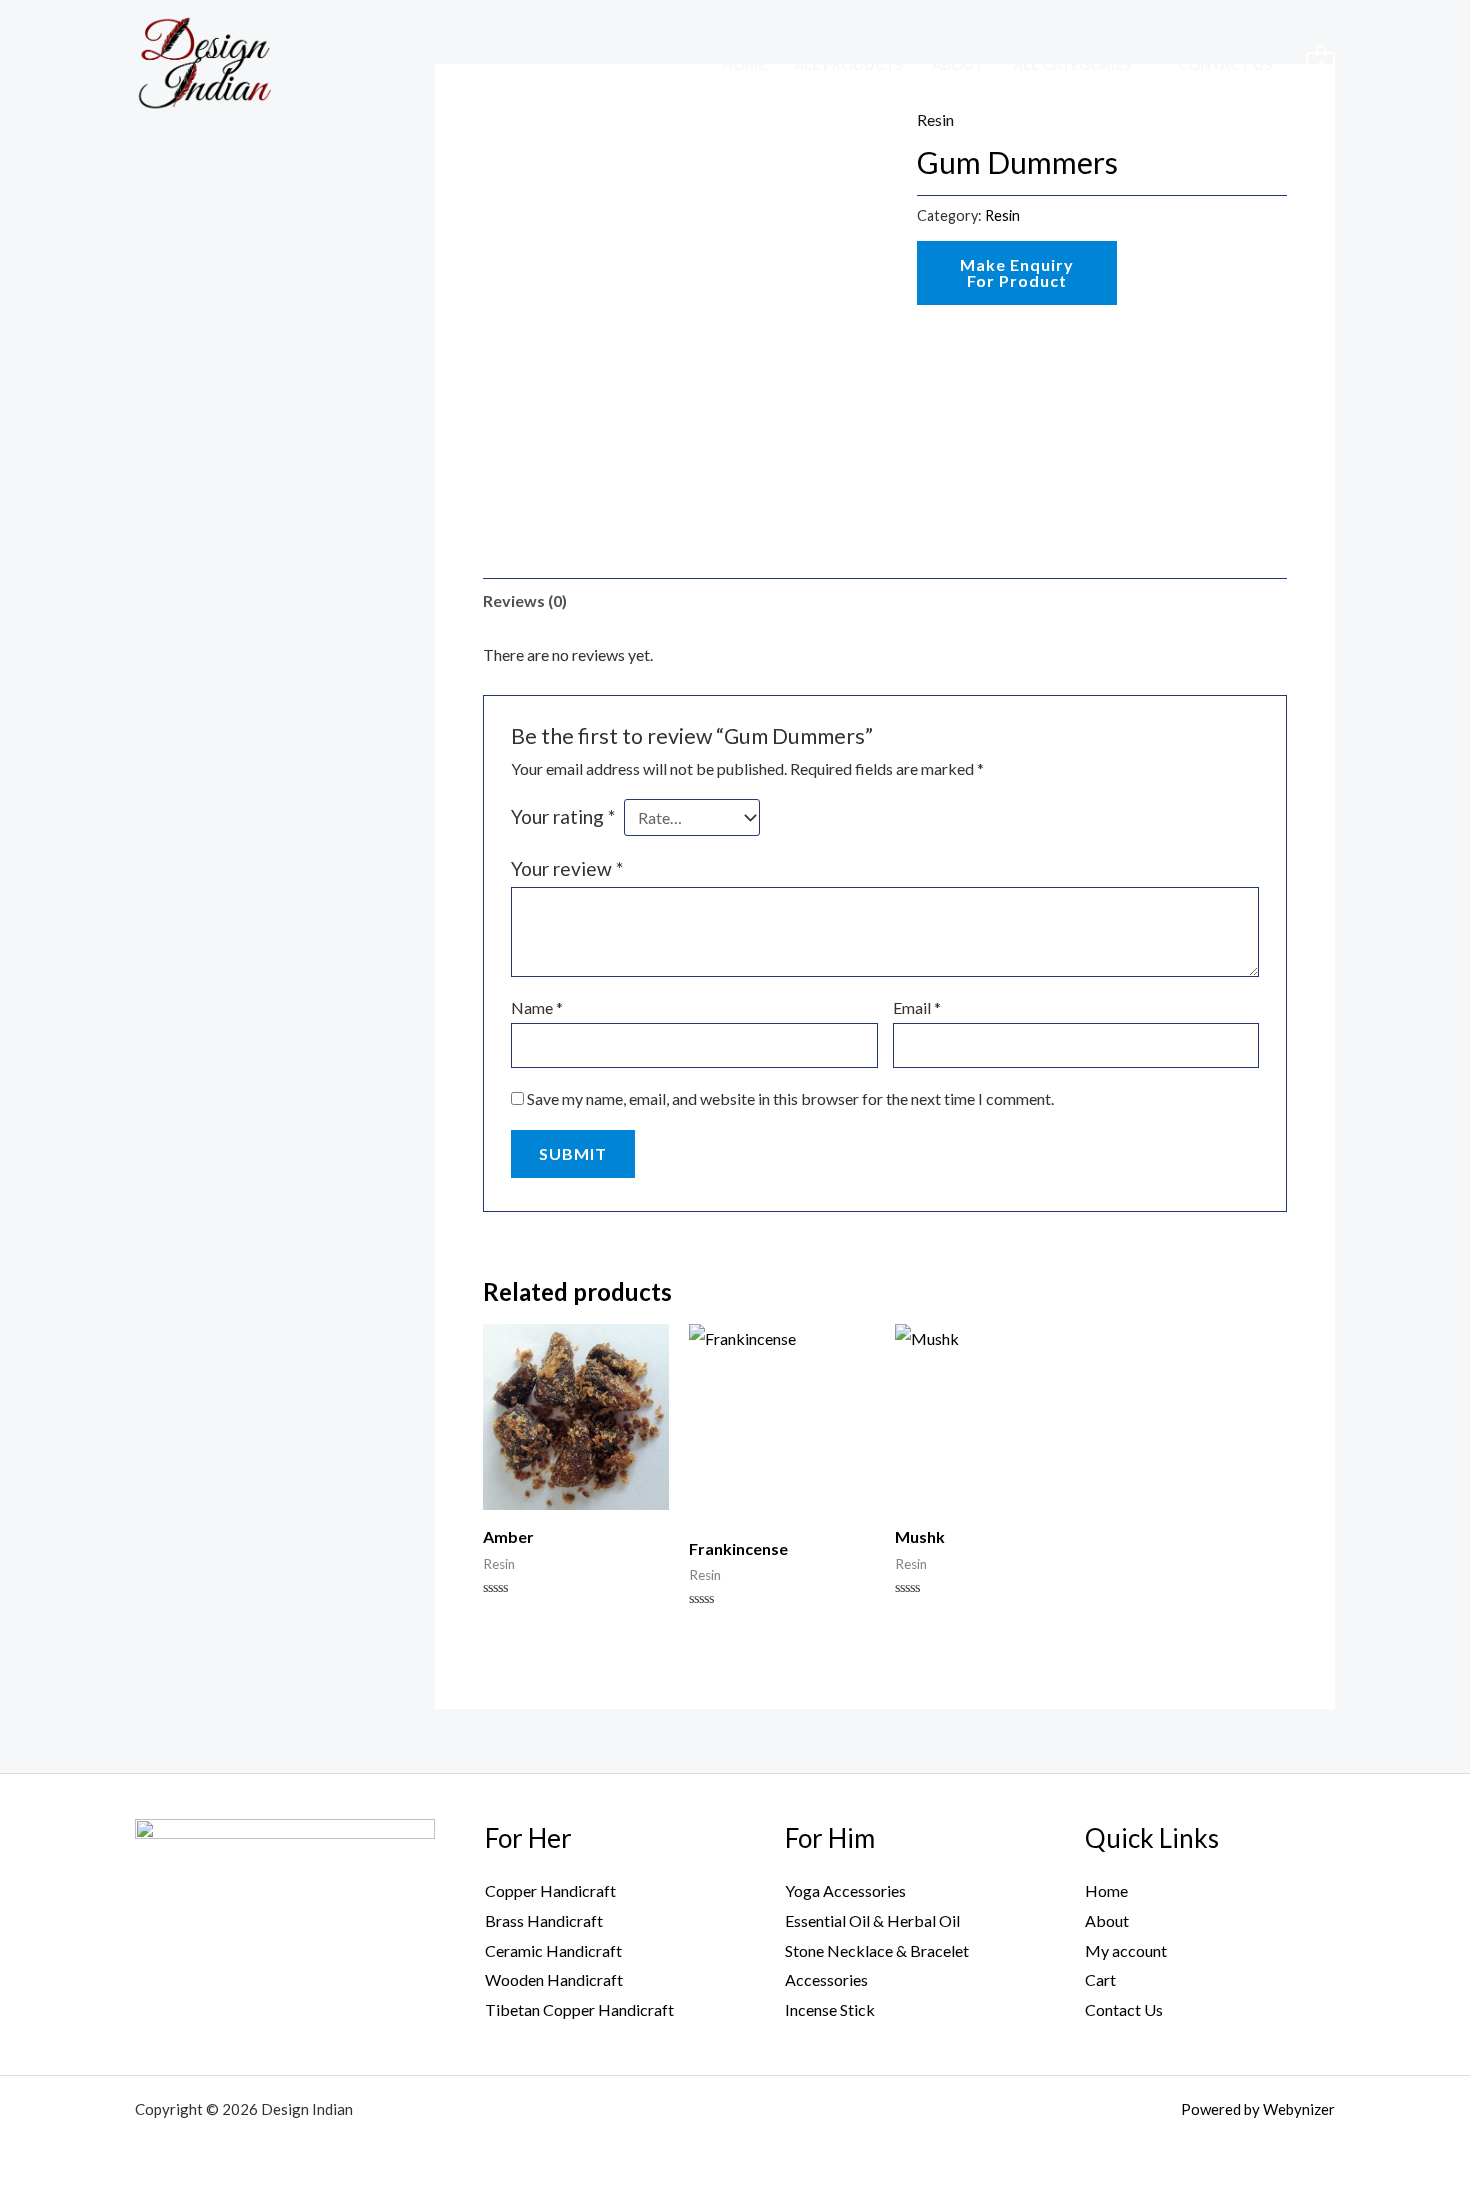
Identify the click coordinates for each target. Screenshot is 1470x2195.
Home (744, 64)
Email (917, 1007)
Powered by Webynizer (1258, 2109)
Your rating (563, 816)
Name (537, 1007)
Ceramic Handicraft (553, 1950)
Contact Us (1225, 64)
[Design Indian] (203, 61)
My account (1126, 1950)
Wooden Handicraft (554, 1979)
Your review (567, 868)
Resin (1002, 215)
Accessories (826, 1979)
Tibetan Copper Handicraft (579, 2009)
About (958, 64)
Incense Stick (830, 2009)
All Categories (1072, 64)
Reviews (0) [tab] (525, 600)
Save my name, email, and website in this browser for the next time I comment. (790, 1098)
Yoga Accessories (845, 1890)
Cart (1100, 1979)
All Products (848, 64)
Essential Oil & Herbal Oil (872, 1920)
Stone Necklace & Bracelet (877, 1950)
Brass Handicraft (544, 1920)
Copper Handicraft (550, 1890)
